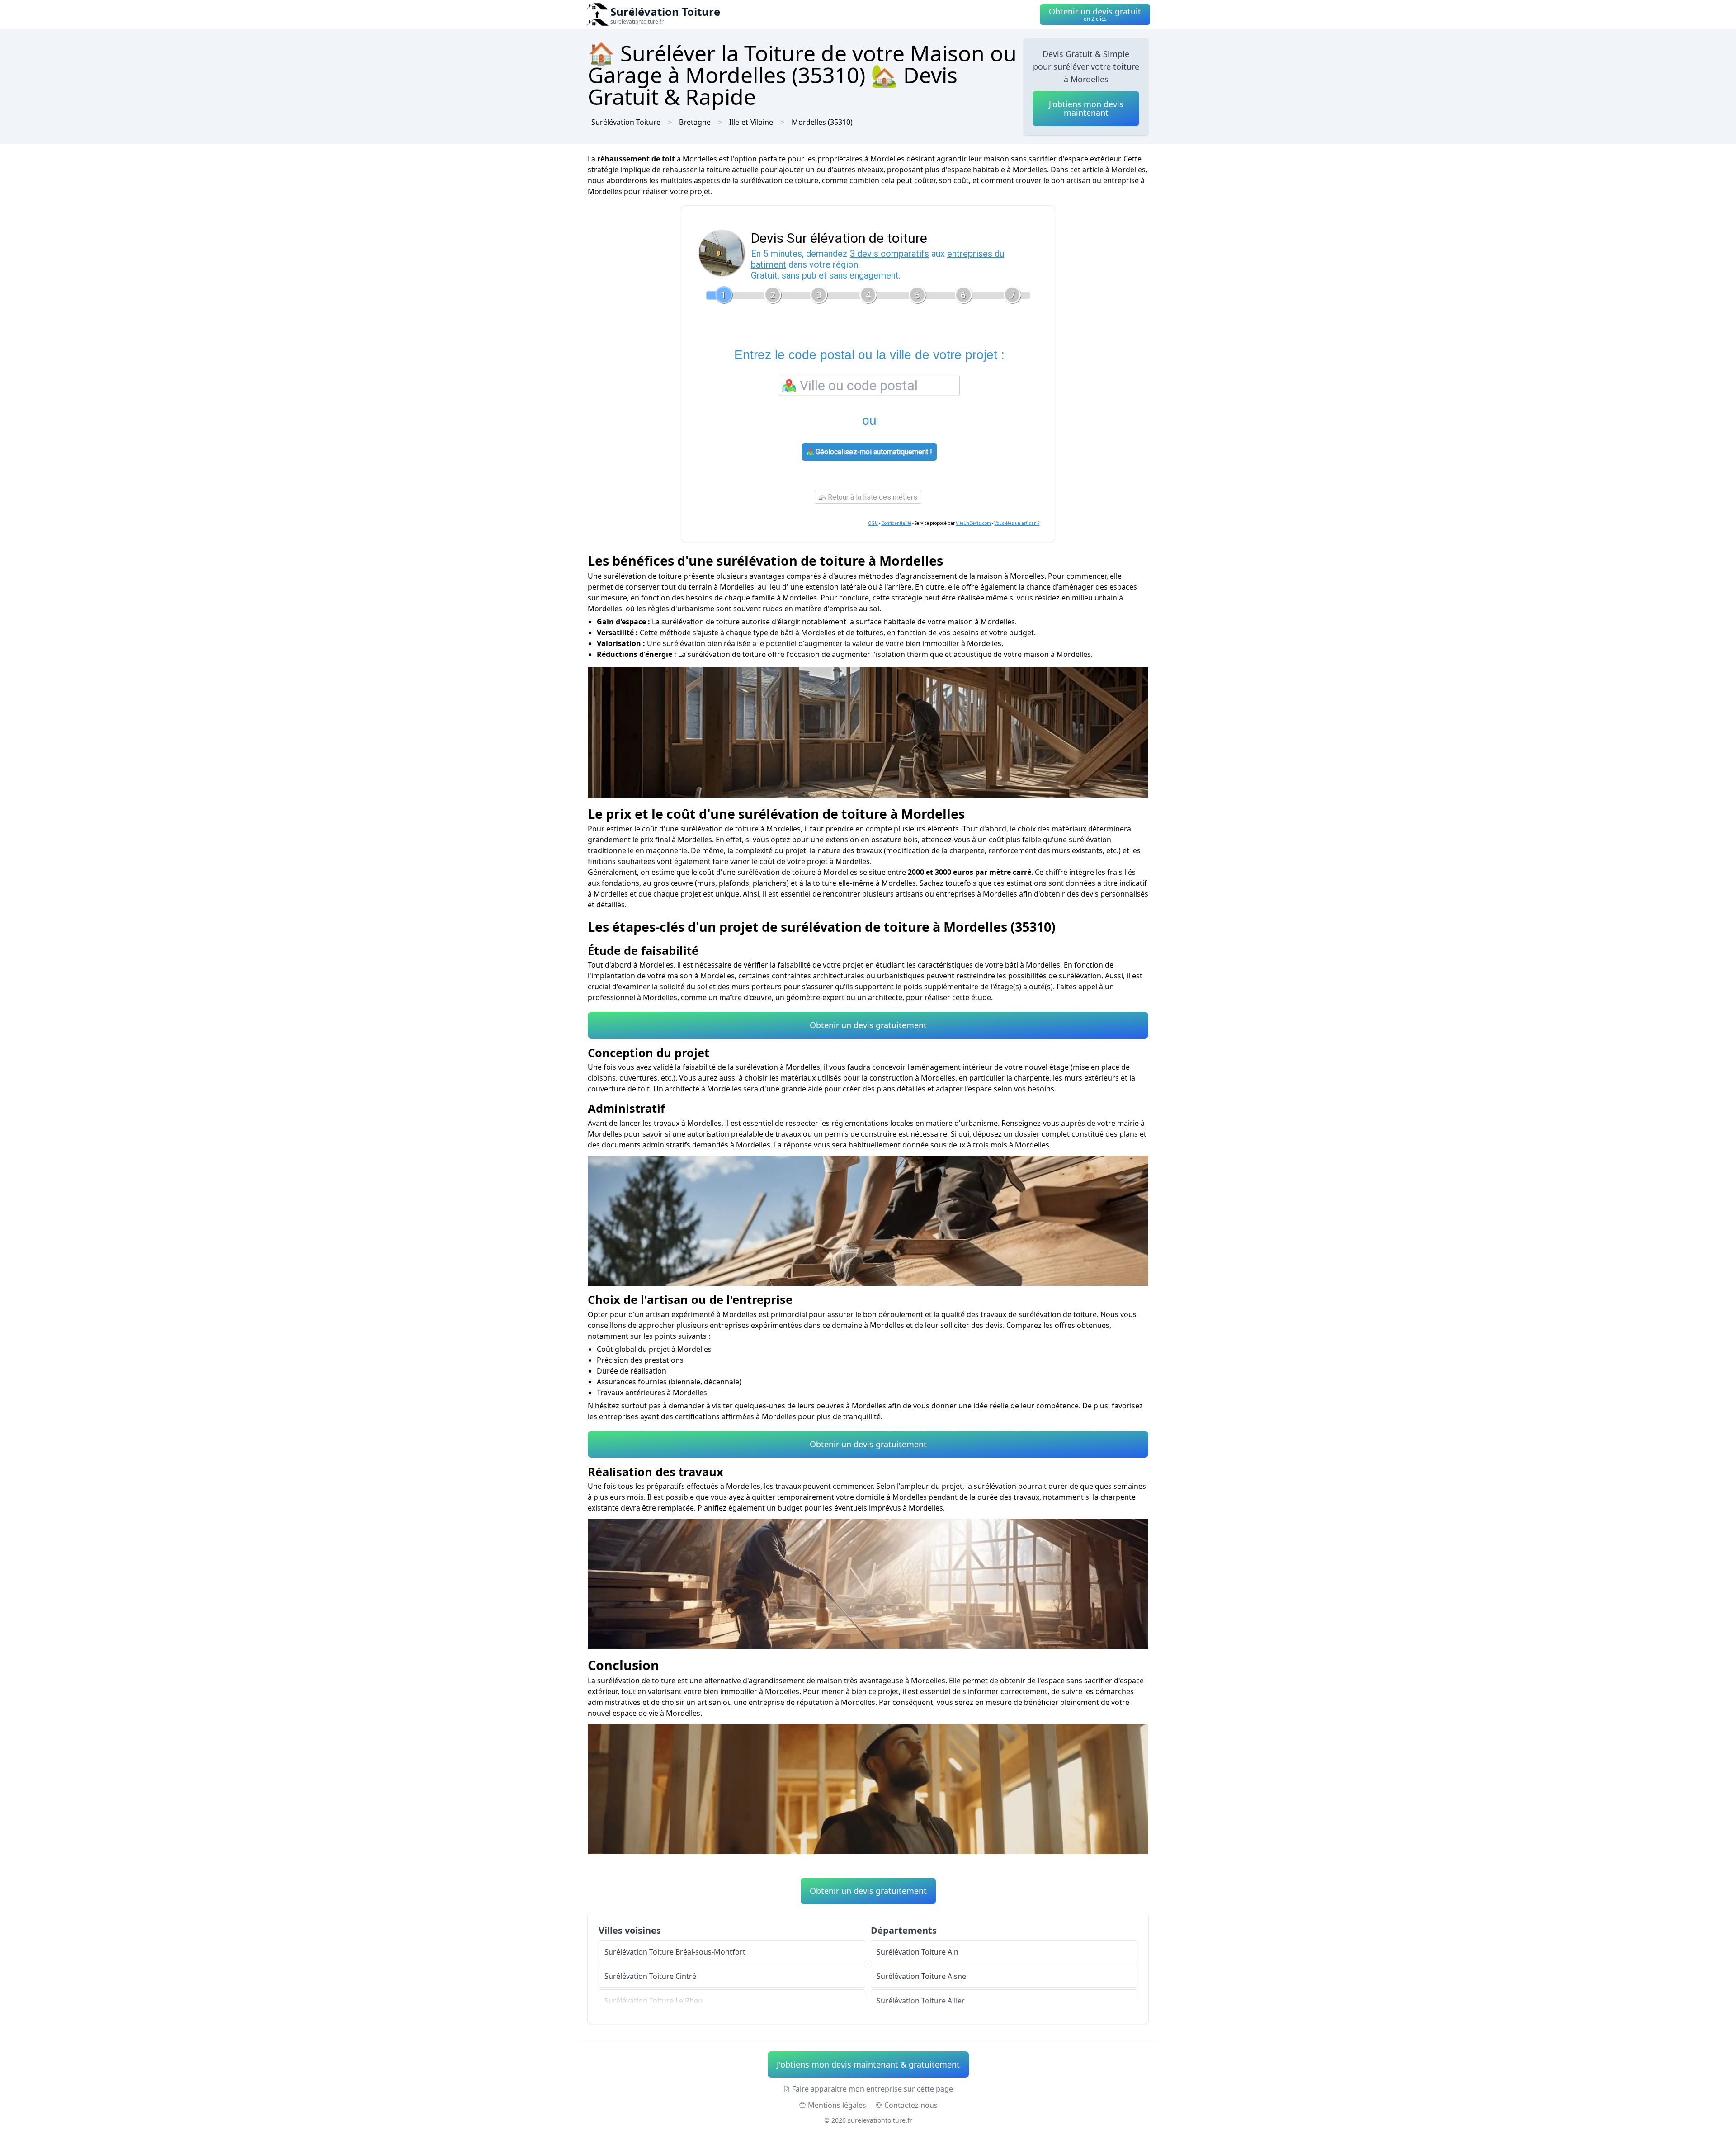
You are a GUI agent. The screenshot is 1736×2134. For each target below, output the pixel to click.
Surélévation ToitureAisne (921, 1976)
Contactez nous (911, 2105)
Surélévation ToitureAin (918, 1952)
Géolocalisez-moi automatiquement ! (873, 452)
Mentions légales (837, 2105)
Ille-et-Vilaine (751, 122)
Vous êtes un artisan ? (1017, 523)
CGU (873, 523)
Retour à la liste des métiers (872, 497)
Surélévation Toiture (626, 122)
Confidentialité (896, 523)
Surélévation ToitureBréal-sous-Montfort (675, 1952)
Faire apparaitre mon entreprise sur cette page (873, 2089)
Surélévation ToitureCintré (650, 1976)
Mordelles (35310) (822, 122)
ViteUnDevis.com (973, 523)
